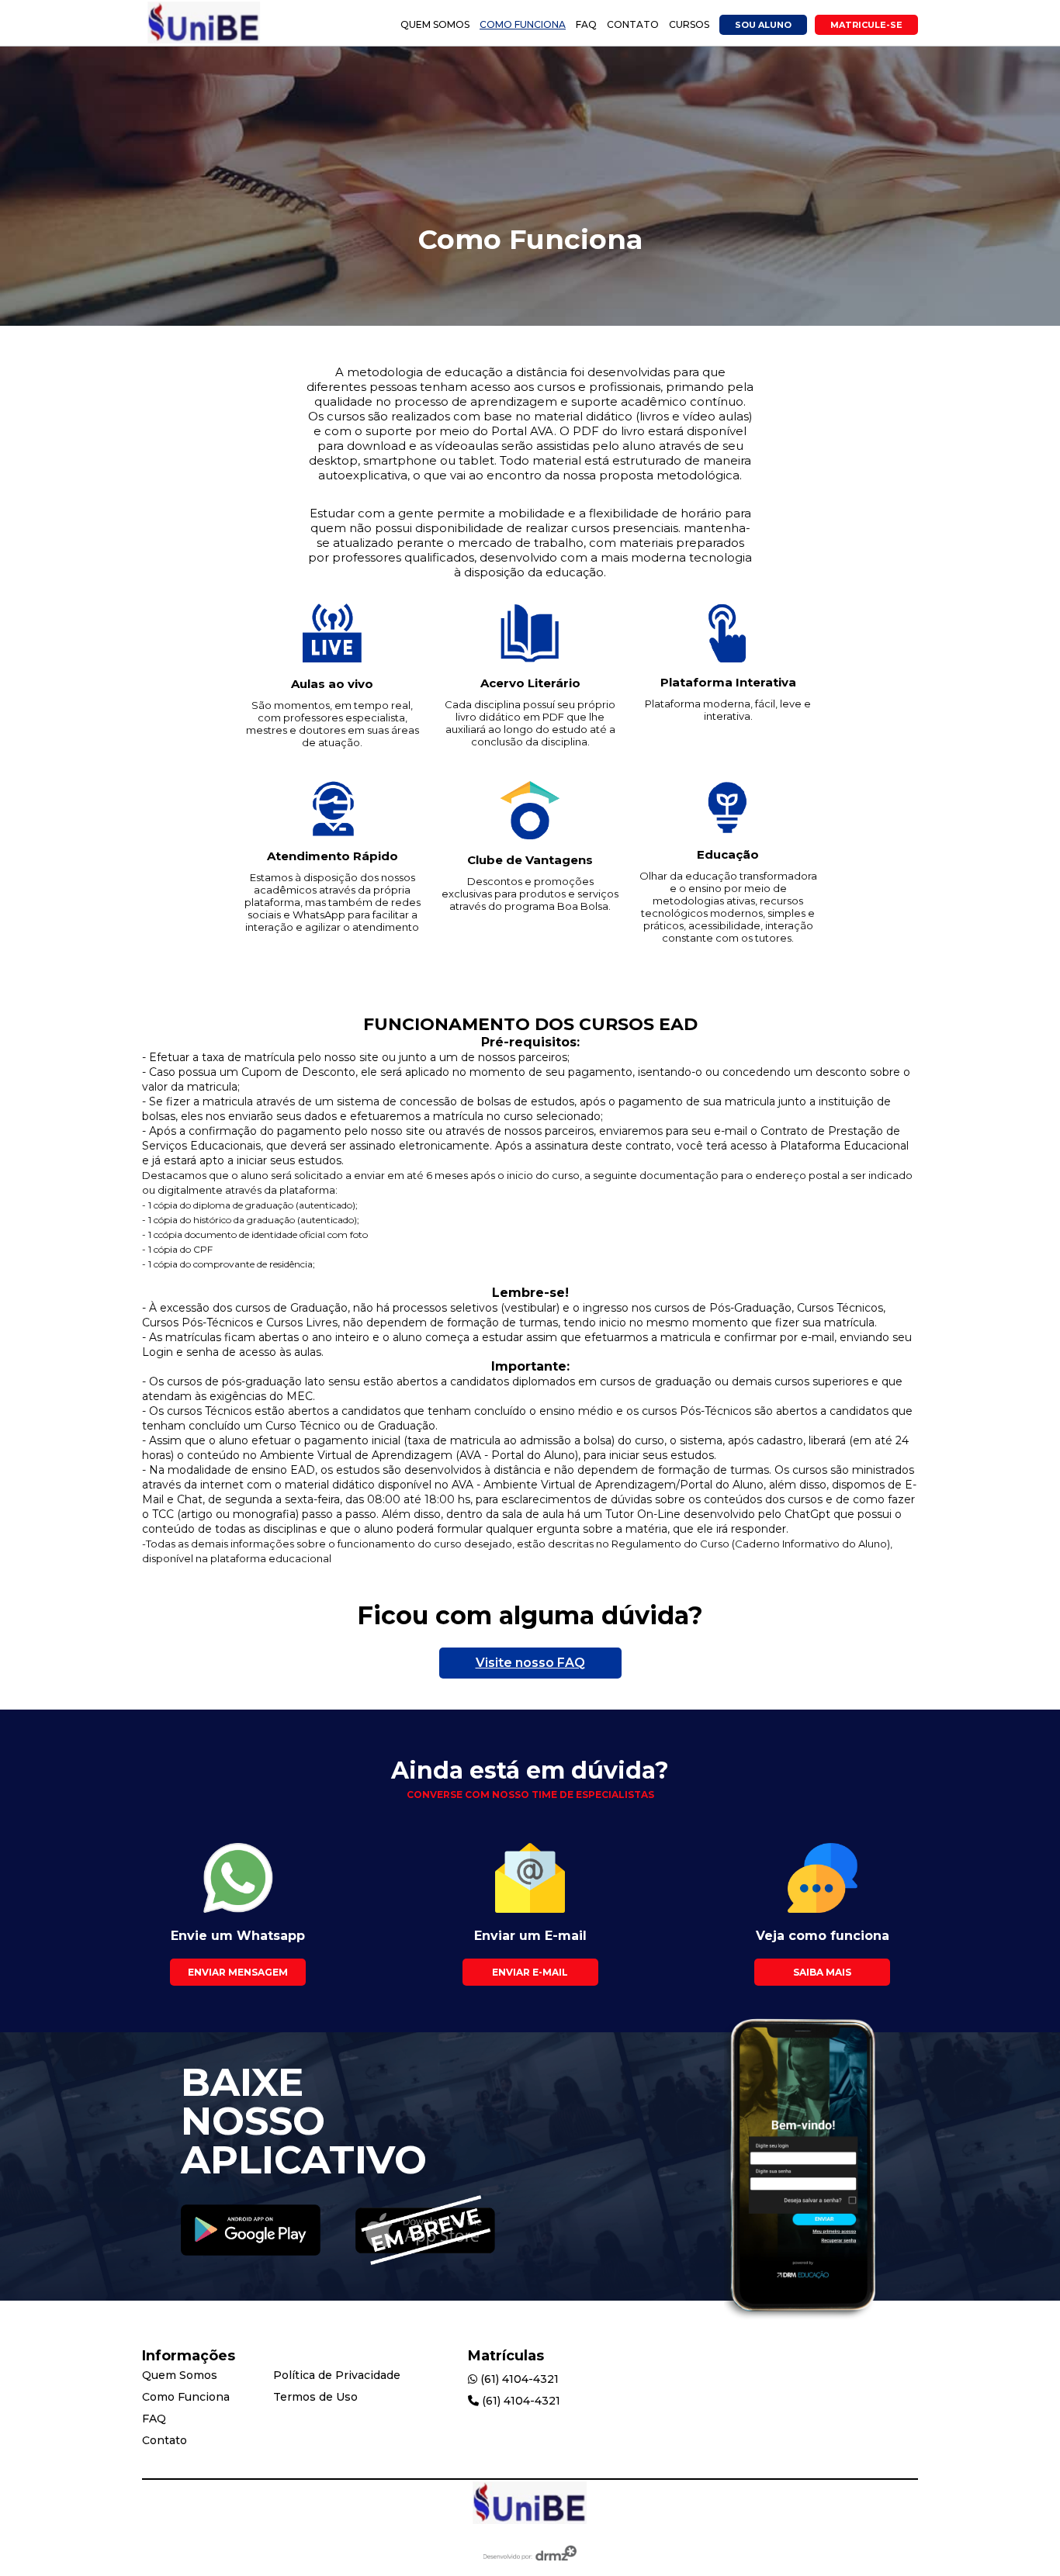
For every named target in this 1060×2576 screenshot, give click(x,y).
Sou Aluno (763, 25)
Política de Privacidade (337, 2375)
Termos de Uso (315, 2397)
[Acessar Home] (204, 41)
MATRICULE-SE (866, 25)
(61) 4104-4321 (518, 2379)
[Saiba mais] (251, 2232)
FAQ (586, 24)
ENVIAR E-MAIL (530, 1972)
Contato (633, 24)
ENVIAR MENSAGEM (238, 1972)
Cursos (689, 24)
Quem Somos (435, 24)
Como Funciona (523, 24)
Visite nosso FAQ (530, 1663)
